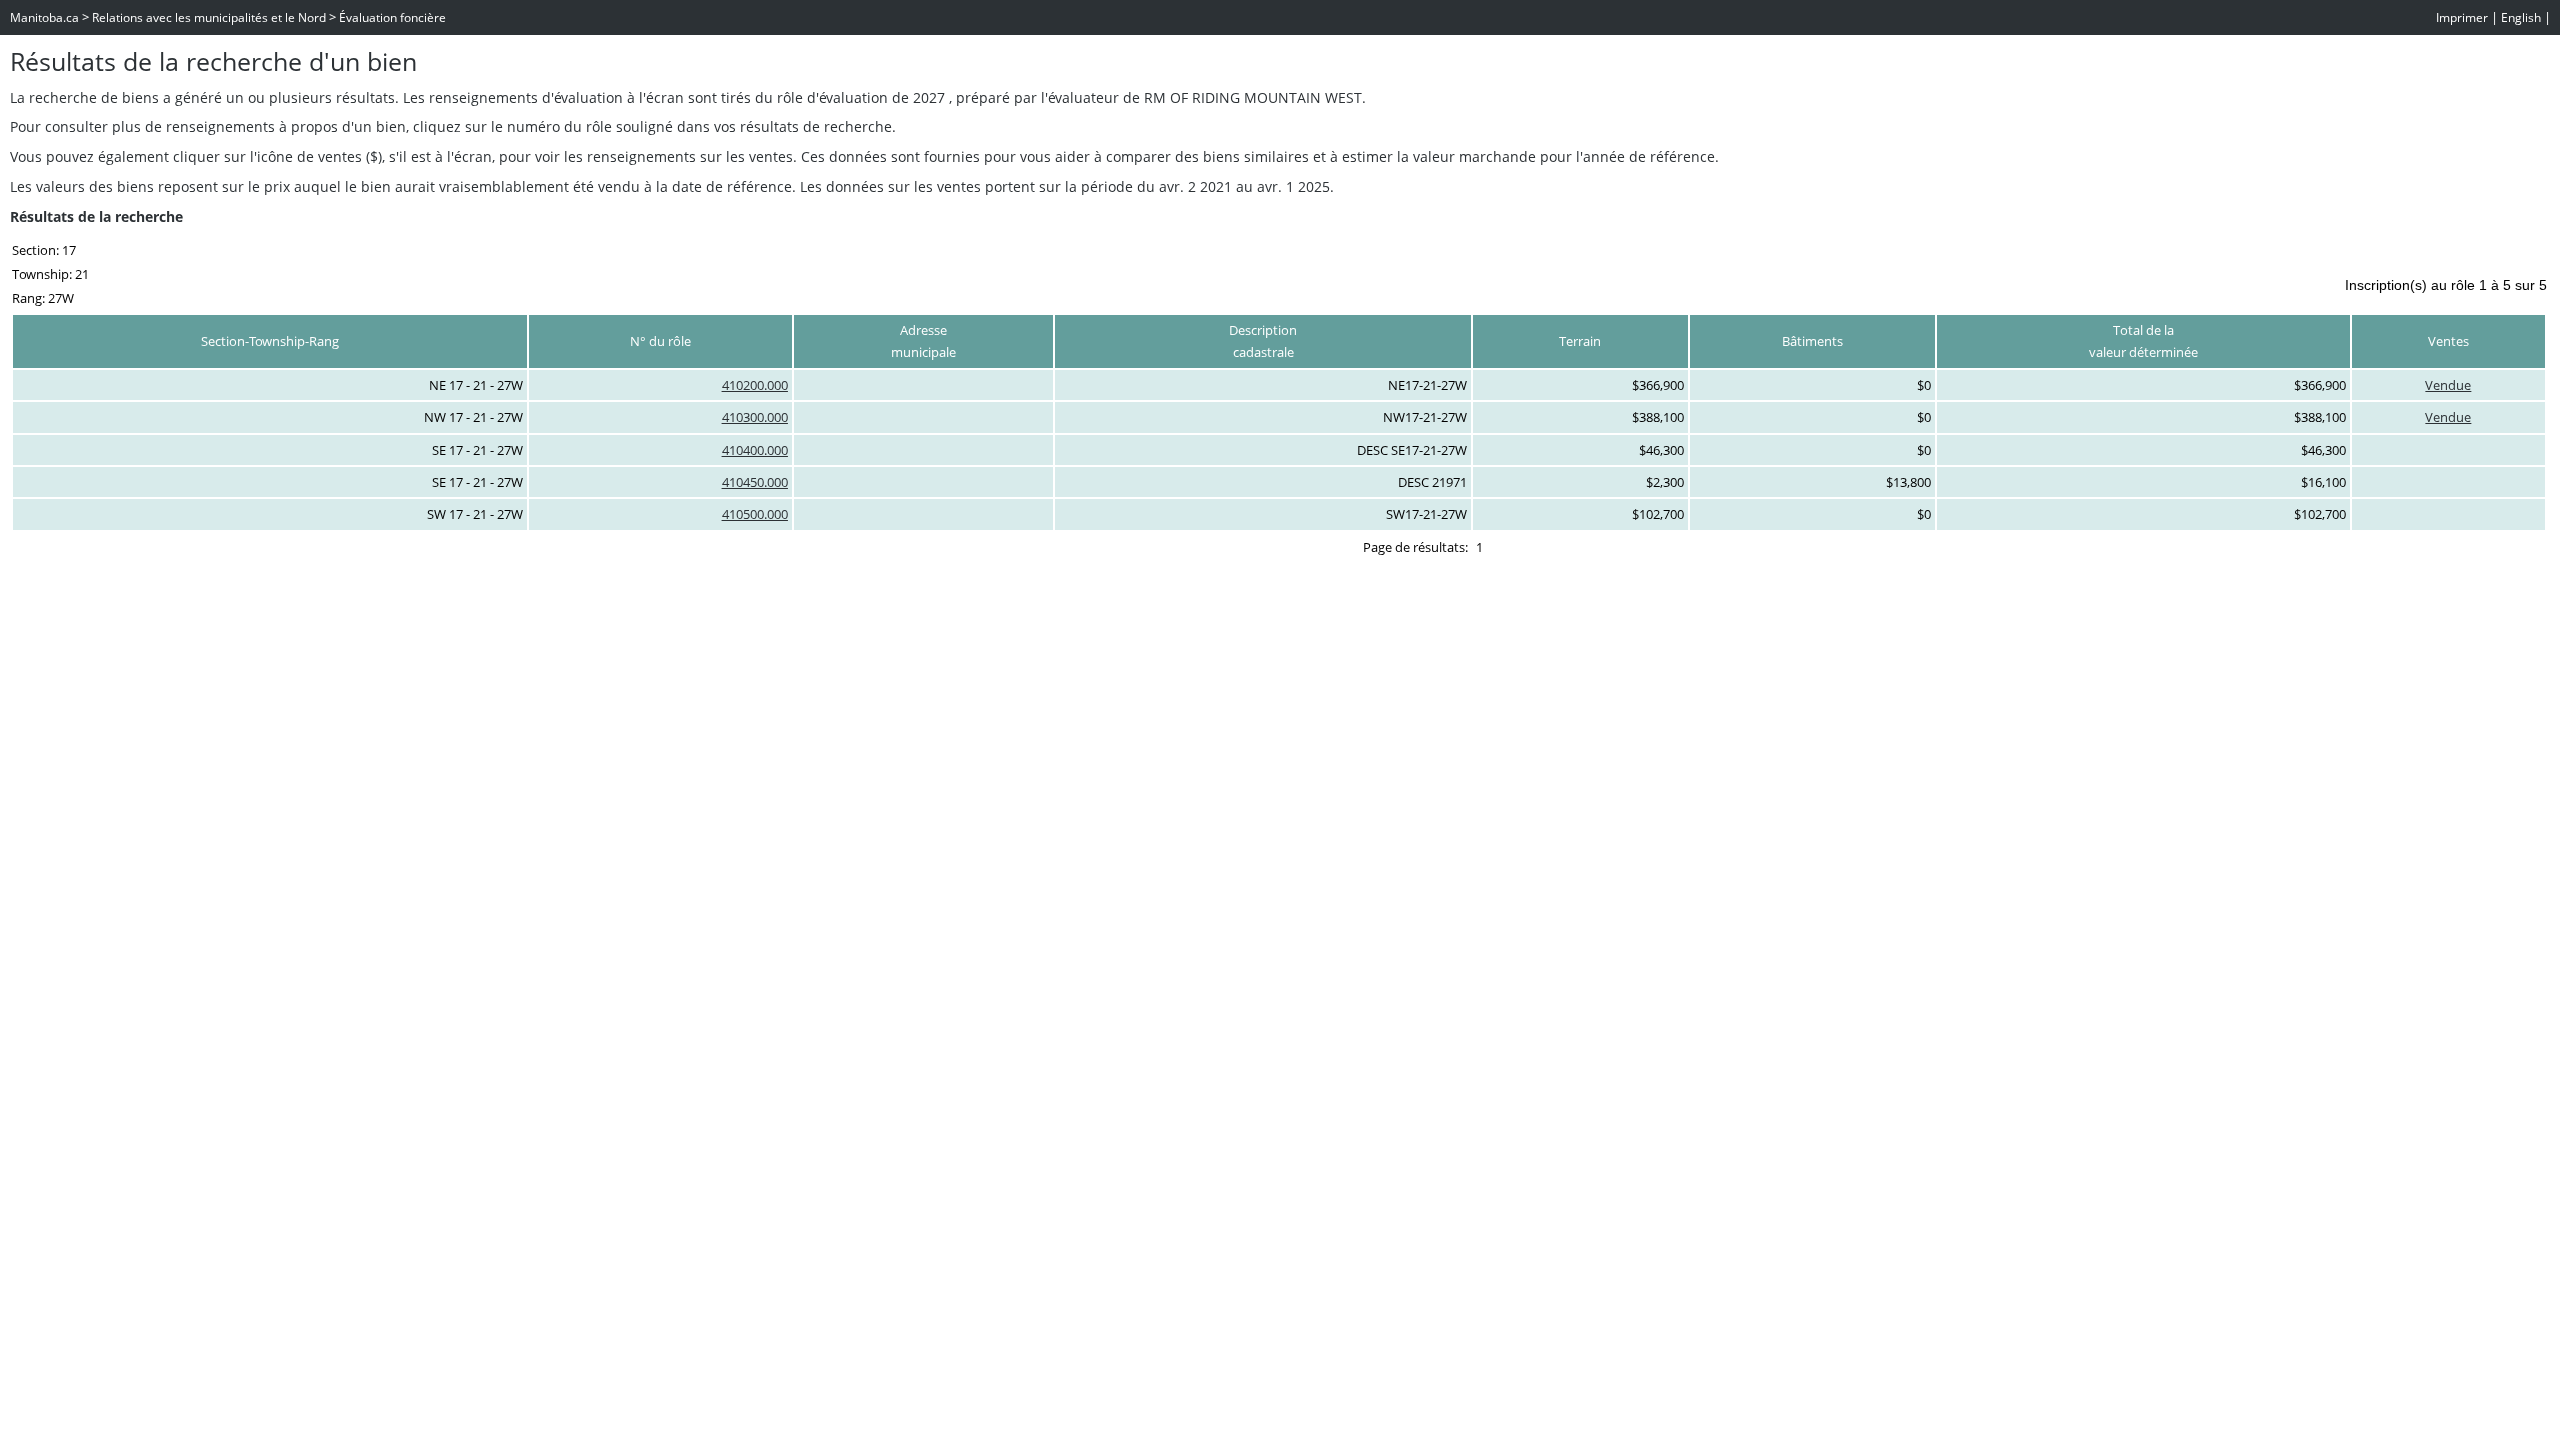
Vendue (2448, 385)
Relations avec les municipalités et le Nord (209, 17)
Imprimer (2462, 17)
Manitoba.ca (44, 17)
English (2521, 17)
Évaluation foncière (392, 17)
